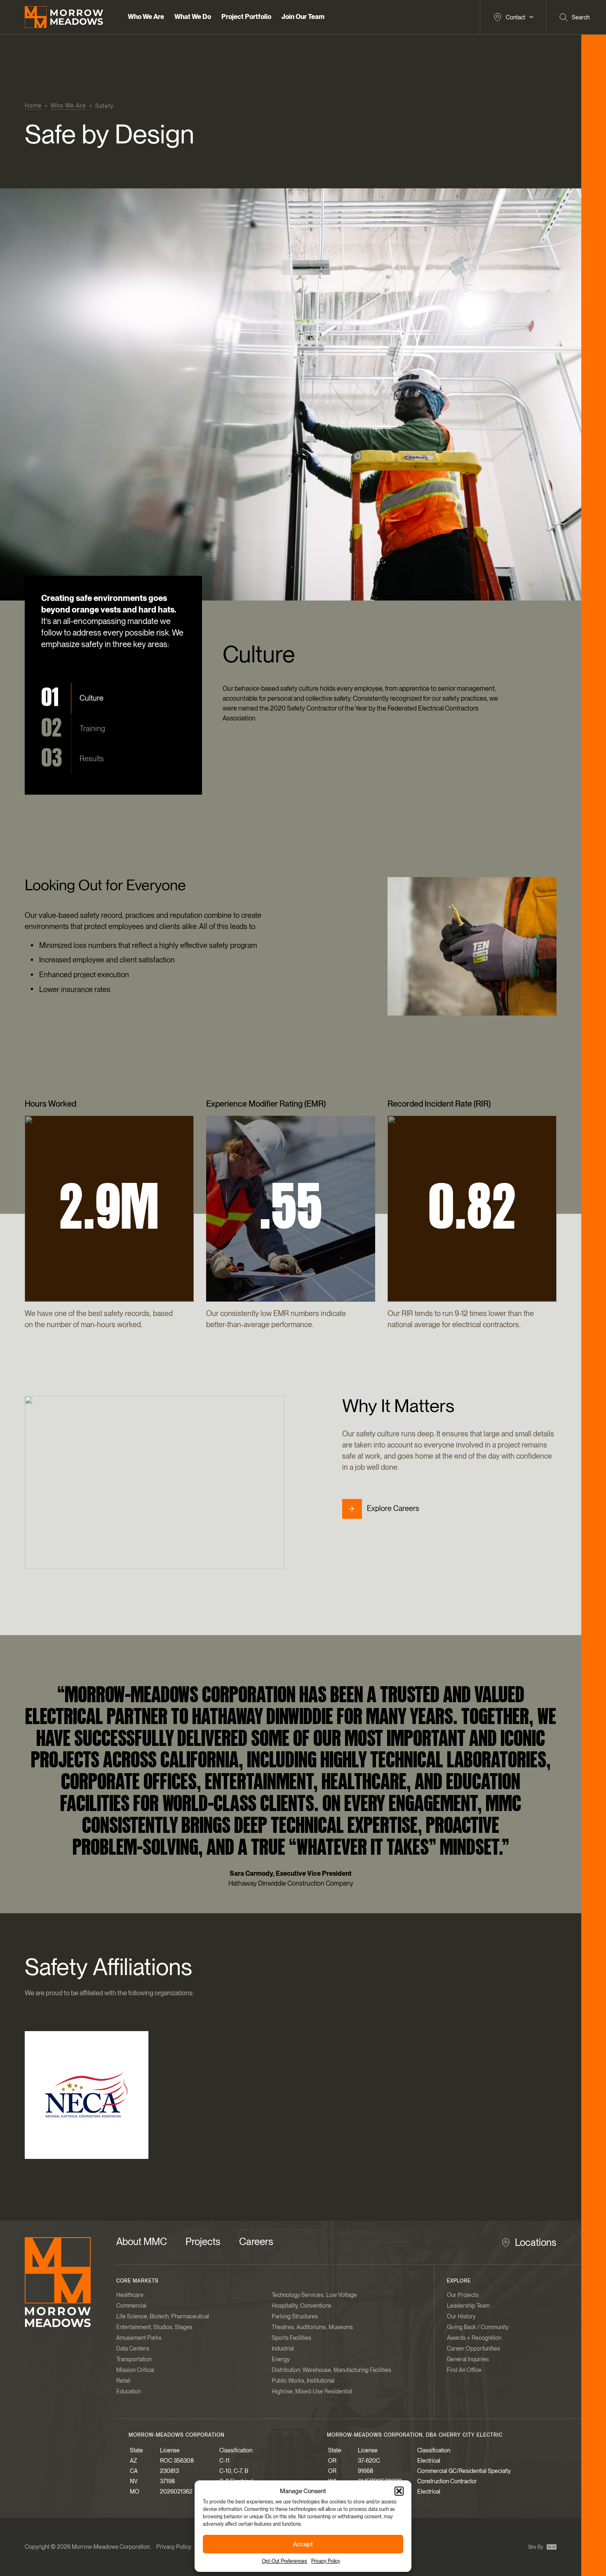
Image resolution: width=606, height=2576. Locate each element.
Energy (281, 2359)
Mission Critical (135, 2370)
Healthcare (130, 2295)
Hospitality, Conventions (302, 2306)
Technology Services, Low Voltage (314, 2295)
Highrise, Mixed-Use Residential (312, 2391)
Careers (256, 2242)
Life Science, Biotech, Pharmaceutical (163, 2316)
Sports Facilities (291, 2338)
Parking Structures (295, 2316)
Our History (461, 2316)
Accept (303, 2544)
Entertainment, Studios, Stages (154, 2327)
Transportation (134, 2359)
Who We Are (68, 106)
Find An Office (464, 2370)
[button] (399, 2491)
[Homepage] (58, 2282)
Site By (536, 2547)
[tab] (72, 698)
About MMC (142, 2242)
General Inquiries (468, 2359)
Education (129, 2391)
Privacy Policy (326, 2561)
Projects (203, 2242)
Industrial (283, 2348)
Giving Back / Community (478, 2327)
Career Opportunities (473, 2348)
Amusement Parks (139, 2338)
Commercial (131, 2306)
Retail (123, 2381)
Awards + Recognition (474, 2338)
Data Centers (133, 2348)
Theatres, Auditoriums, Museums (312, 2327)
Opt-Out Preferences (284, 2561)
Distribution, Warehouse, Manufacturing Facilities (331, 2370)
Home (33, 106)
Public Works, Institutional (303, 2381)
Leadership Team (468, 2306)
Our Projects (463, 2295)
